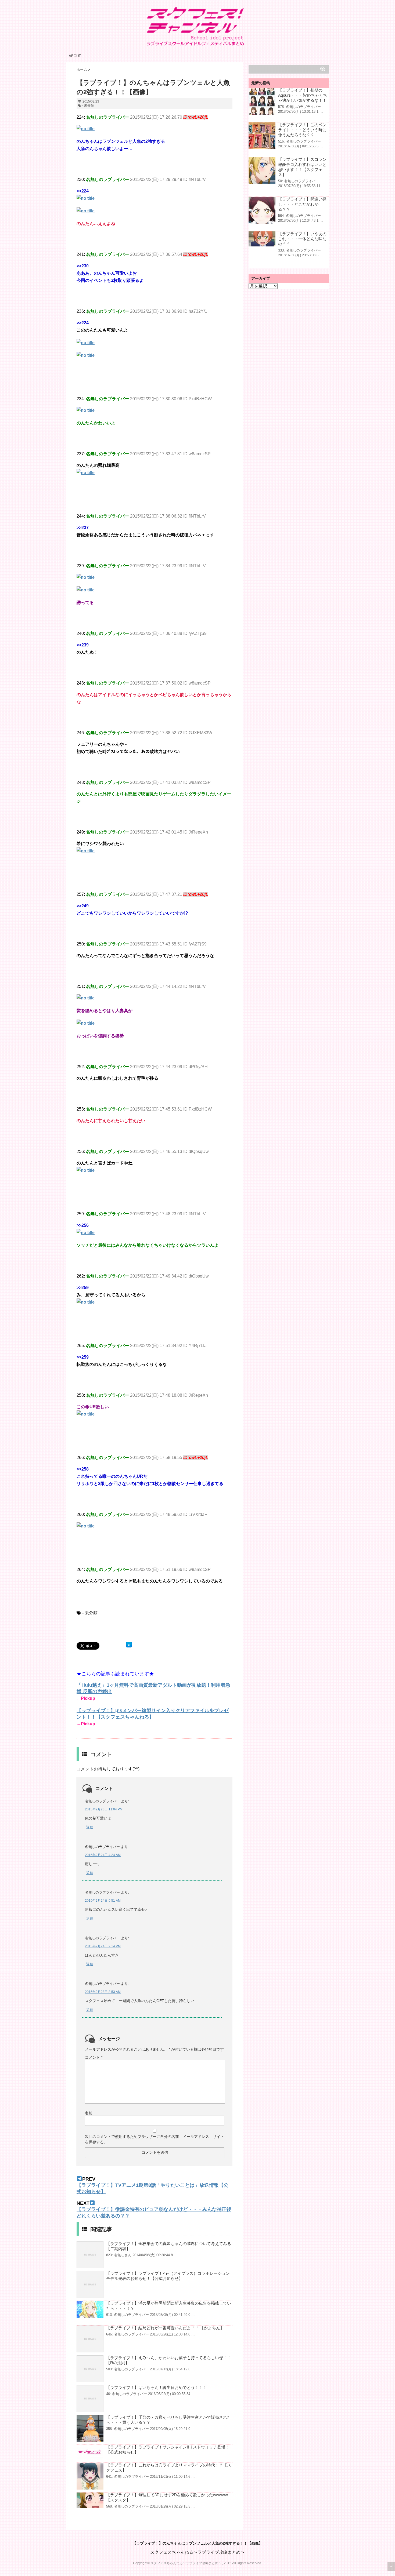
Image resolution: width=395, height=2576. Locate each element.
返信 (90, 1827)
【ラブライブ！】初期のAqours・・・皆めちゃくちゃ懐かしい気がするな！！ (303, 95)
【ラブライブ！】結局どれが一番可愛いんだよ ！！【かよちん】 (165, 2328)
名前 (89, 2113)
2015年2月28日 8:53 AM (103, 1992)
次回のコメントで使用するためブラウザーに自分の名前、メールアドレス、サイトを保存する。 (155, 2139)
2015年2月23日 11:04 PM (104, 1809)
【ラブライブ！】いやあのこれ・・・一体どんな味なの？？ (302, 239)
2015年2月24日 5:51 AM (103, 1901)
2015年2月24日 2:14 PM (103, 1946)
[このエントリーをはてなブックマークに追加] (129, 1645)
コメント (94, 2057)
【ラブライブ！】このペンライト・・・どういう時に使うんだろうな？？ (302, 130)
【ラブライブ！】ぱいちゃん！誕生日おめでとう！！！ (157, 2387)
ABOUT (75, 56)
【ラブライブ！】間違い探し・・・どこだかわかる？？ (302, 204)
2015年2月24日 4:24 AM (103, 1855)
